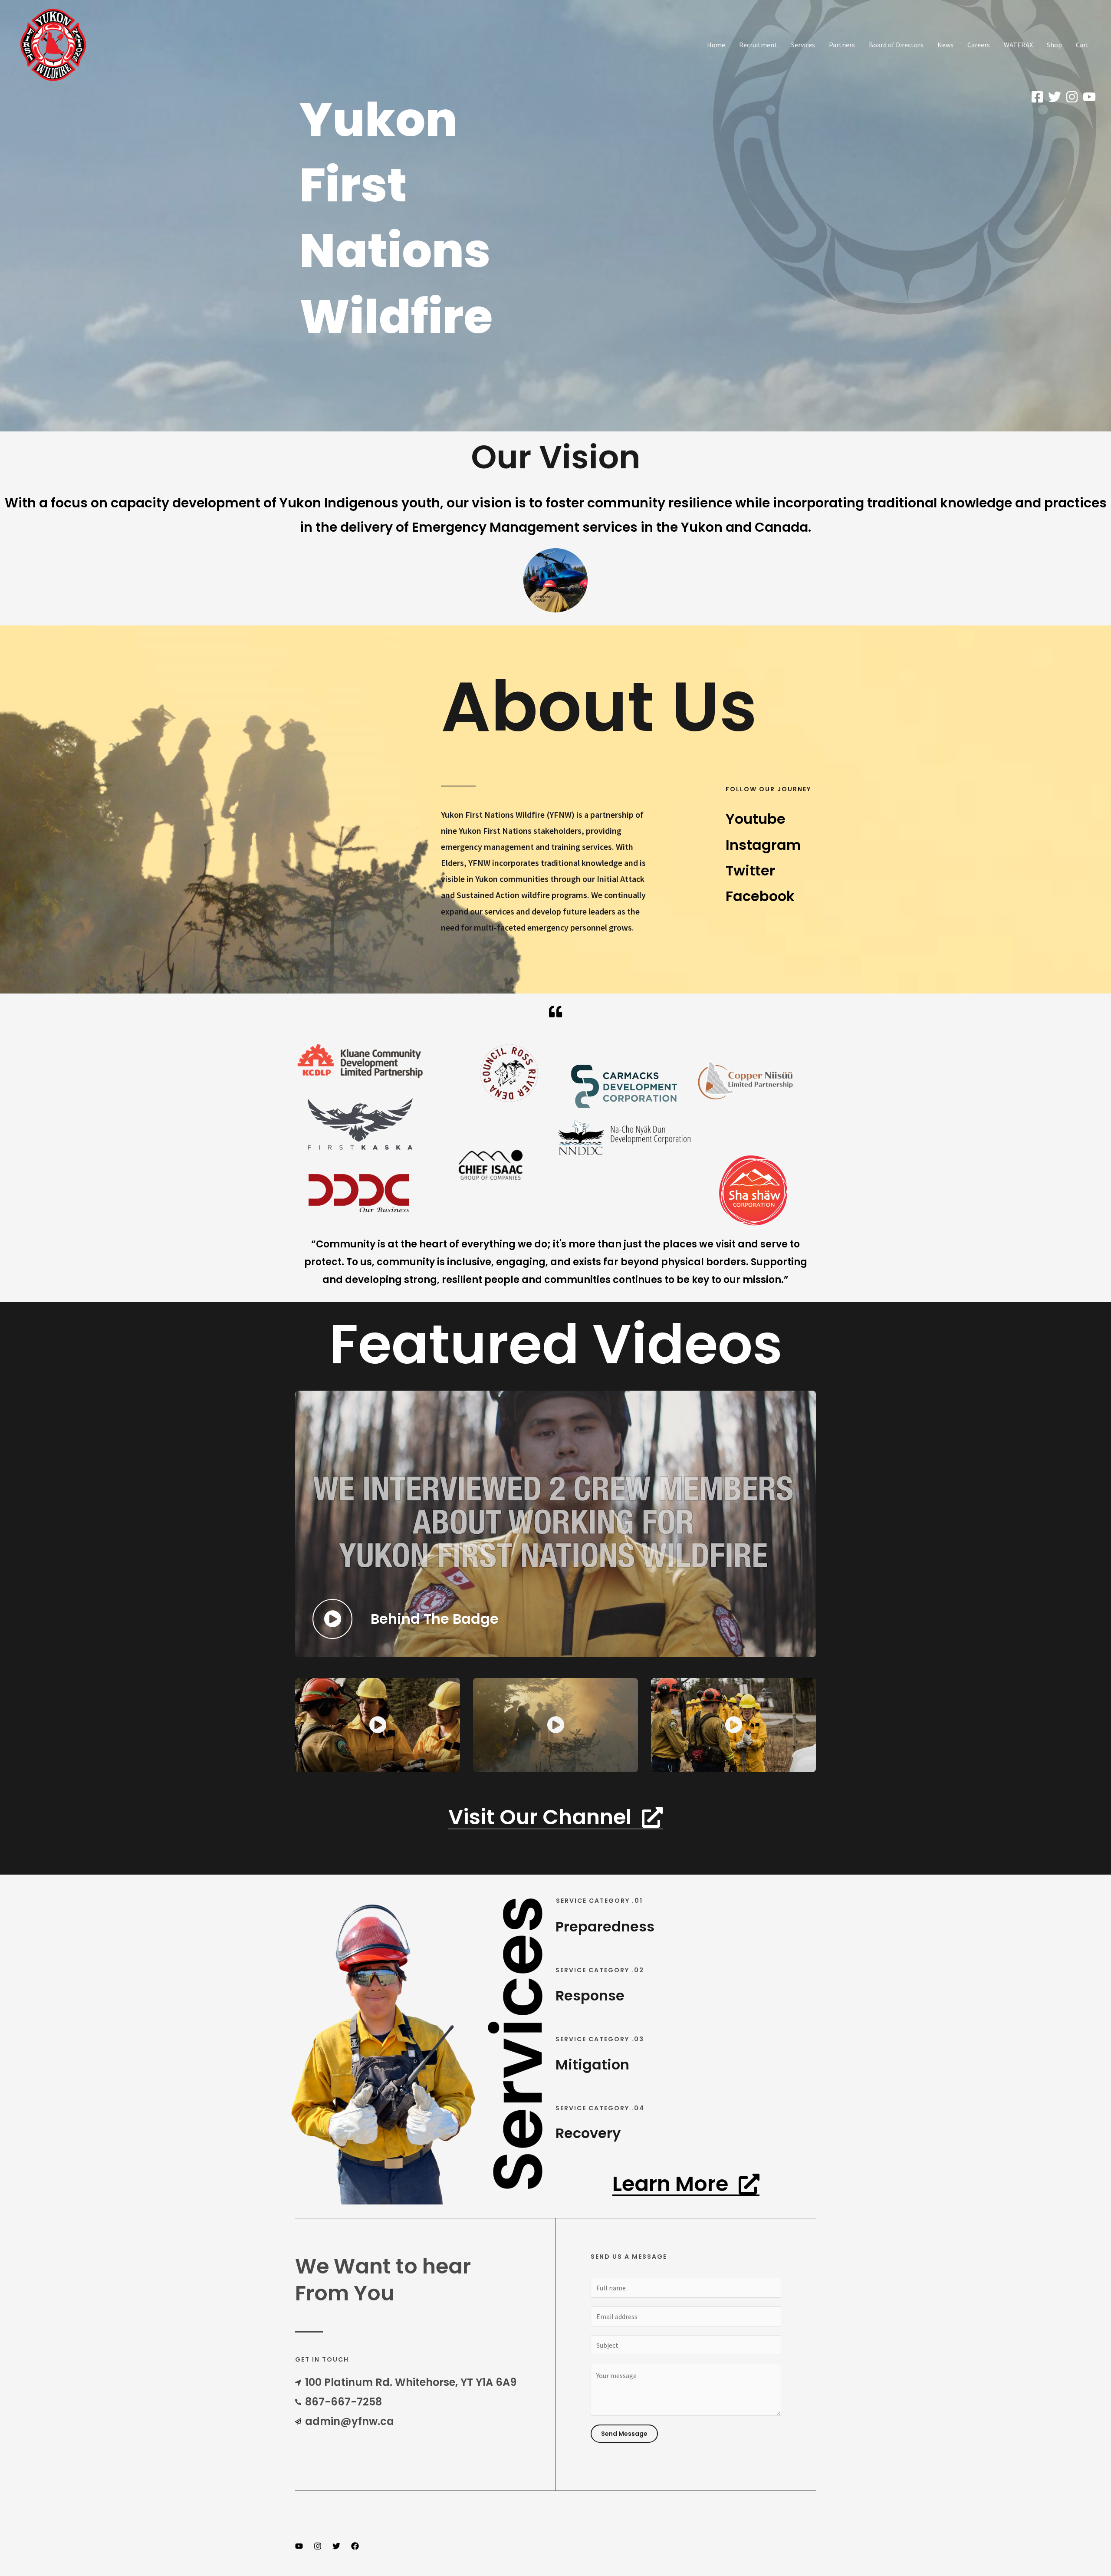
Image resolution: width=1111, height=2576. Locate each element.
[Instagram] (1072, 97)
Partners (842, 45)
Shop (1054, 45)
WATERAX (1018, 45)
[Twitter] (1055, 97)
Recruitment (758, 45)
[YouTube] (1089, 97)
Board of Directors (896, 45)
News (945, 45)
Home (716, 45)
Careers (979, 45)
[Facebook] (1037, 97)
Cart (1082, 45)
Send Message (624, 2434)
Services (803, 45)
